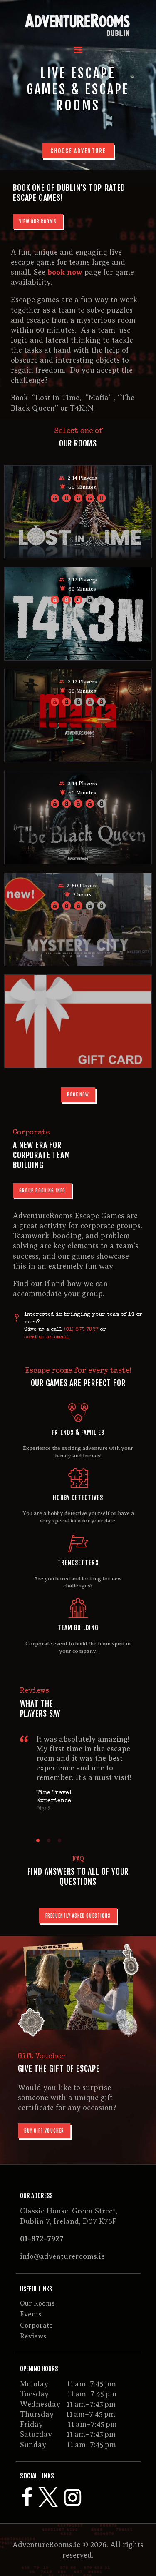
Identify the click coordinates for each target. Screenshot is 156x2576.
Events (31, 2314)
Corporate (36, 2326)
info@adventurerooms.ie (62, 2256)
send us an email (47, 1337)
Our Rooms (37, 2303)
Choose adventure (78, 151)
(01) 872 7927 (81, 1330)
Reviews (33, 2336)
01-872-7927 (42, 2239)
